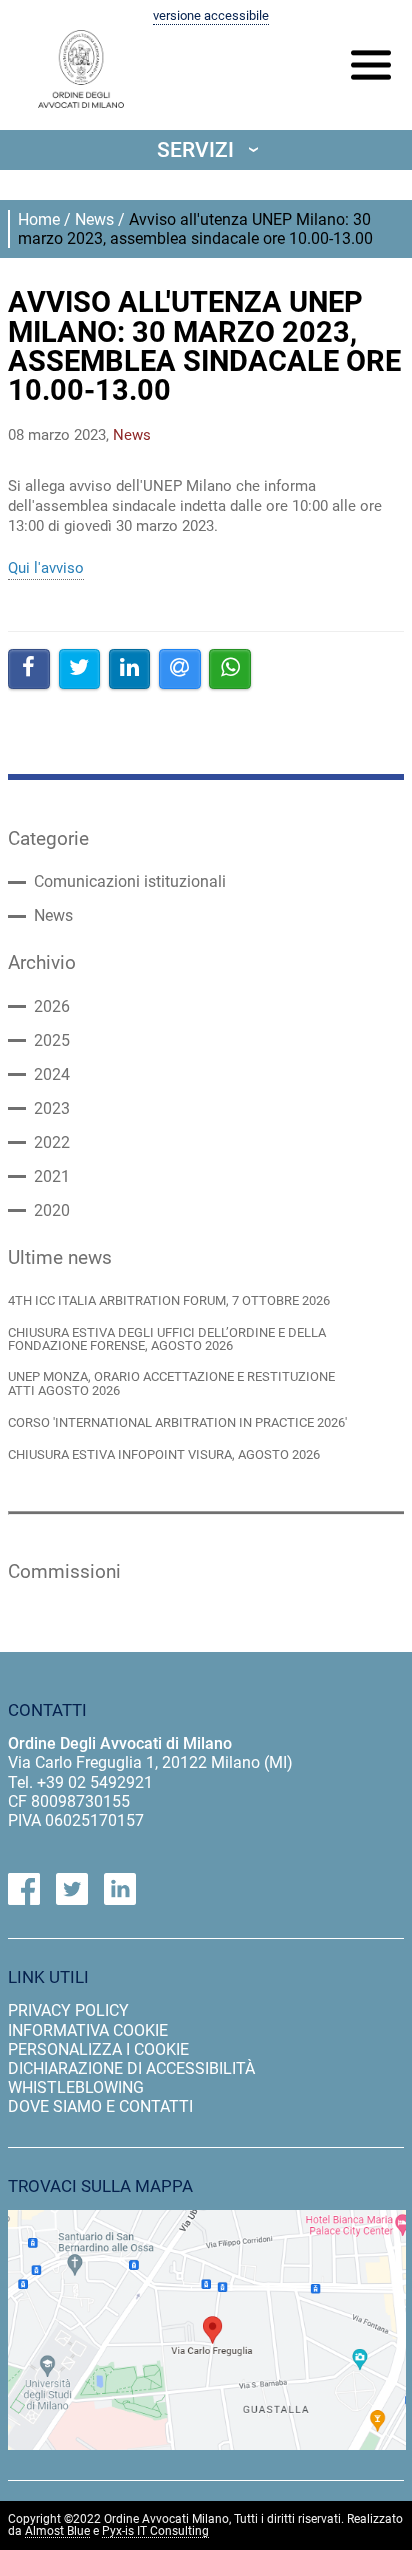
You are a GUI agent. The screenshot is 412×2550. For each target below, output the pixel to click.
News (94, 219)
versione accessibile (211, 16)
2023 (52, 1109)
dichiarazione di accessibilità (131, 2068)
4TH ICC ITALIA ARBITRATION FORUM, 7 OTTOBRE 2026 (169, 1300)
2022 (52, 1143)
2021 (52, 1177)
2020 (52, 1211)
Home (39, 219)
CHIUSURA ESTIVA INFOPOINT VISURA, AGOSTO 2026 (164, 1454)
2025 (52, 1041)
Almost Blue (57, 2531)
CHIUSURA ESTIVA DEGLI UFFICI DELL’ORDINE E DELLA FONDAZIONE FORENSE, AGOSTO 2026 (167, 1339)
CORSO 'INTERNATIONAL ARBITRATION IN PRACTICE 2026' (177, 1422)
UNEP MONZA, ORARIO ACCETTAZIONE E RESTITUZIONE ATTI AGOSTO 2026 (171, 1383)
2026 (52, 1007)
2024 (52, 1075)
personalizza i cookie (98, 2049)
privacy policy (68, 2010)
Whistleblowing (76, 2087)
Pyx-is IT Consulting (155, 2531)
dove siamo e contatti (100, 2106)
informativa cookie (88, 2030)
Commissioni (64, 1572)
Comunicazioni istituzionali (130, 882)
